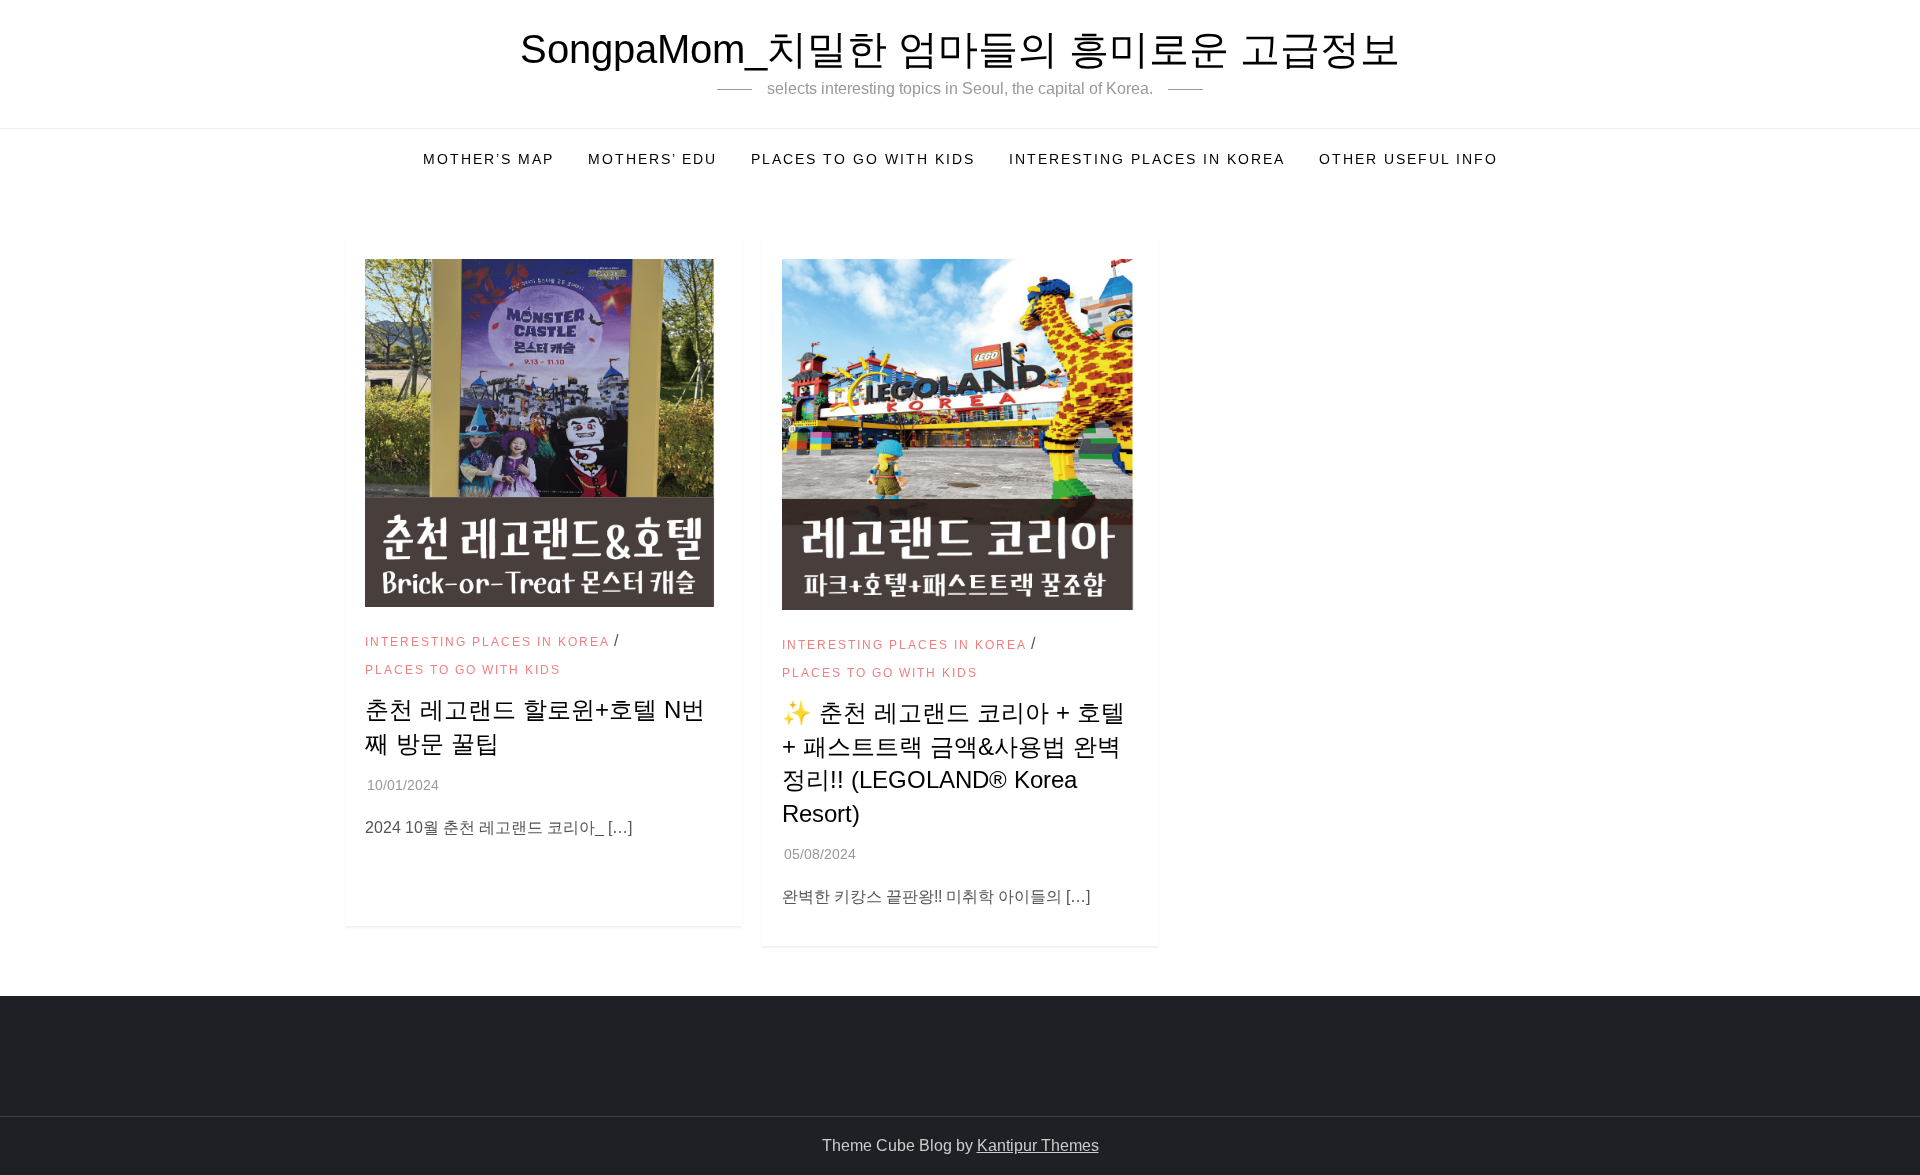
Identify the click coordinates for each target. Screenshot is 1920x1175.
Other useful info (1408, 159)
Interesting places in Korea (1147, 159)
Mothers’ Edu (652, 159)
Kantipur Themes (1038, 1145)
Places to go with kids (863, 159)
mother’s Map (488, 159)
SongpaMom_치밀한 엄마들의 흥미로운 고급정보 (960, 49)
